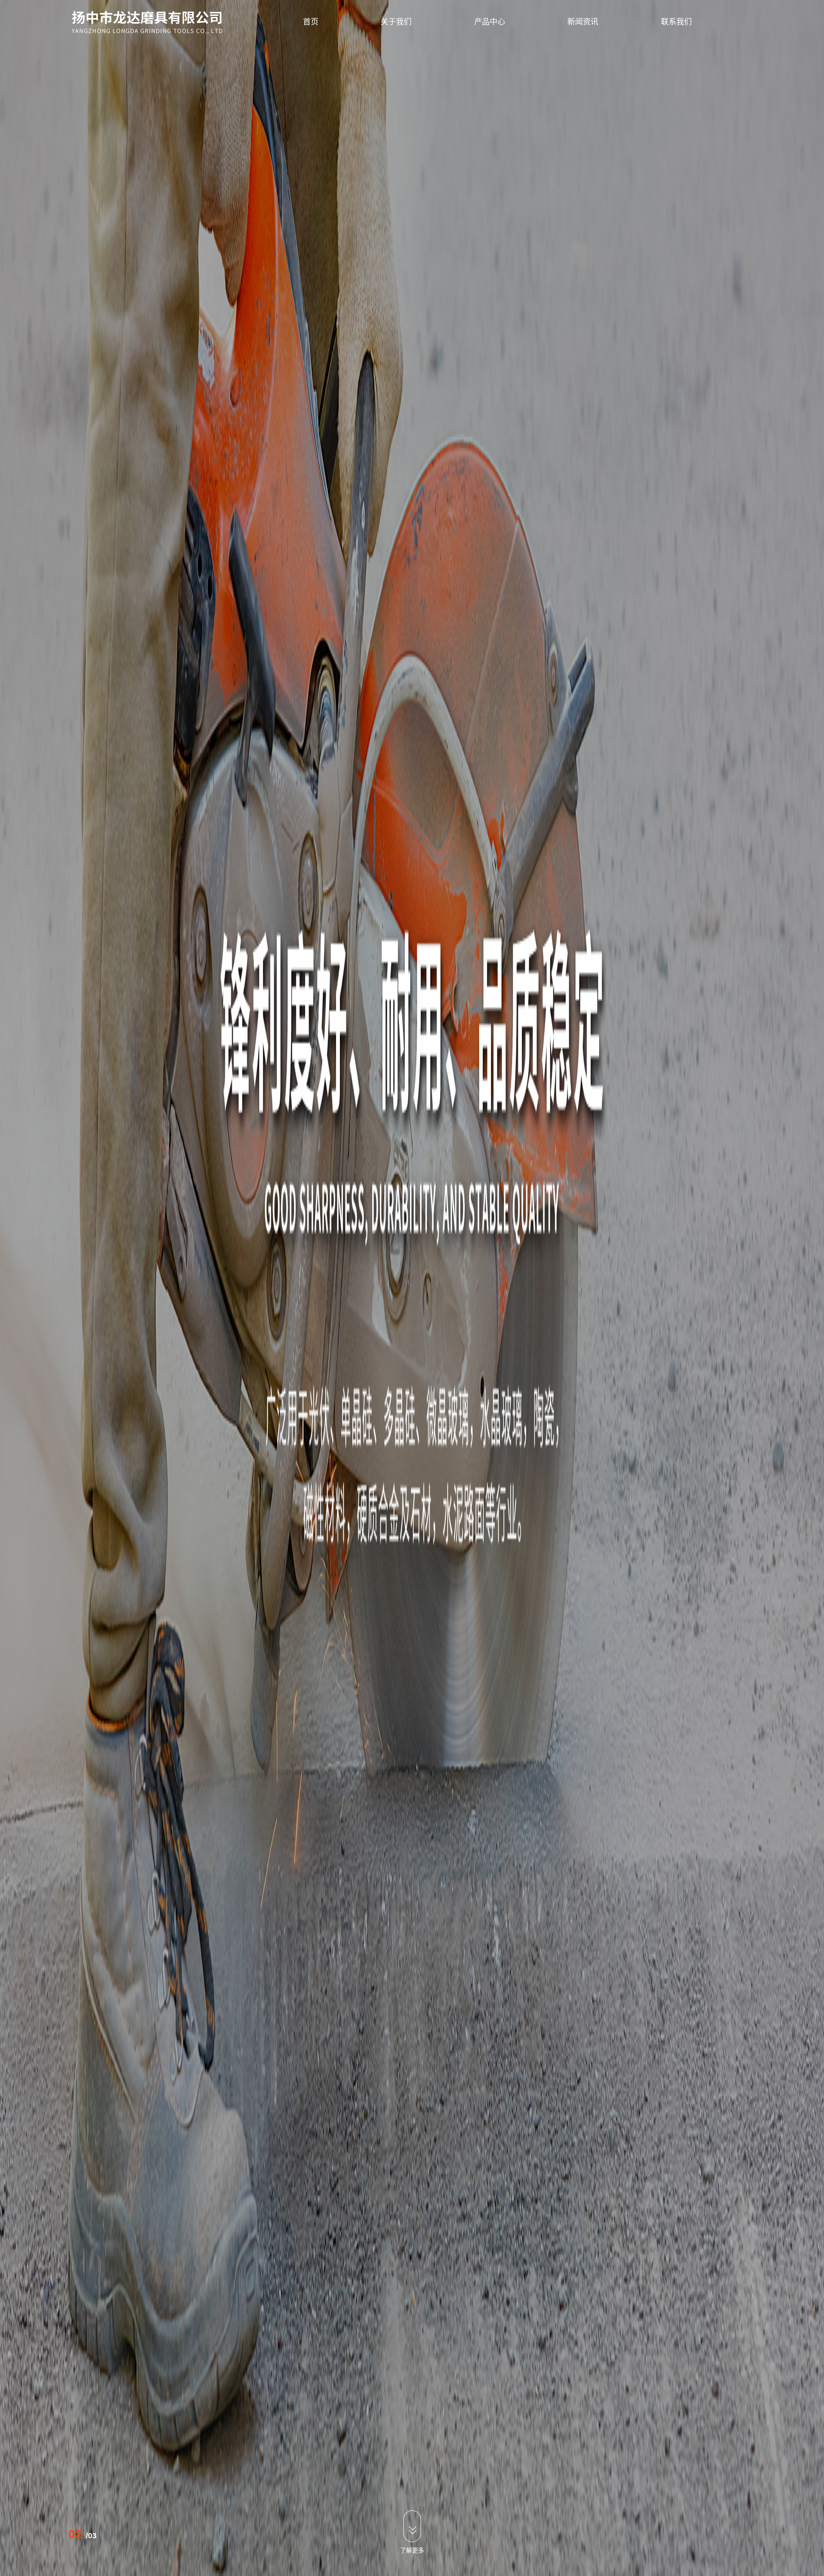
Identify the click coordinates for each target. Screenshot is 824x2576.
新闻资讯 (583, 22)
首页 (311, 22)
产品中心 (490, 22)
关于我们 (396, 22)
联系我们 (676, 22)
